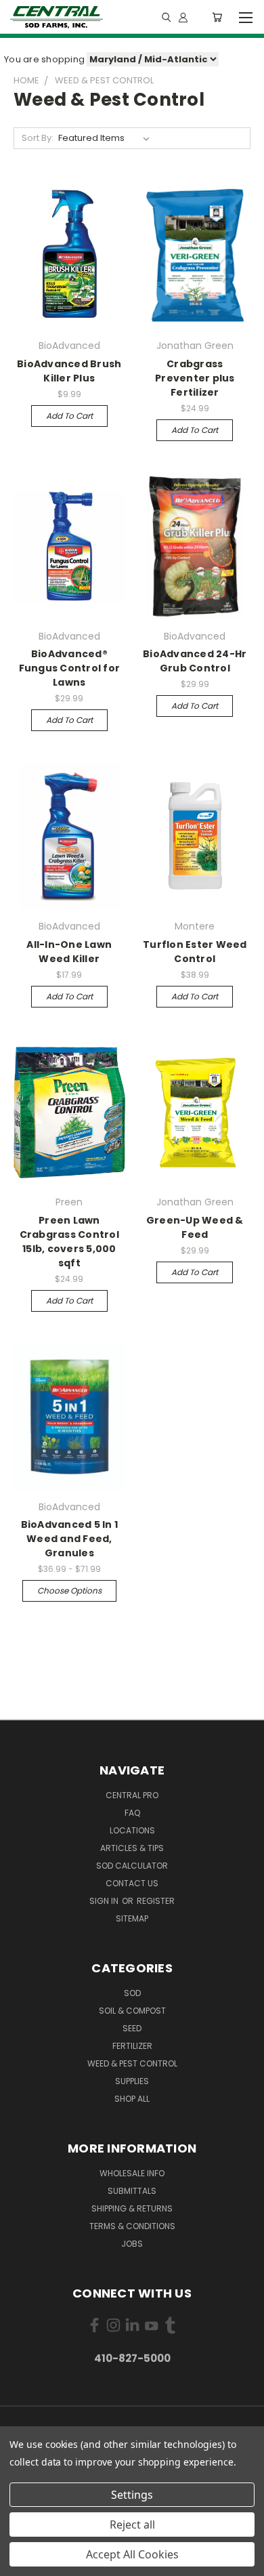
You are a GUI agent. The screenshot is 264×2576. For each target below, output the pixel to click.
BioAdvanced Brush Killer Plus (69, 371)
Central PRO (132, 1795)
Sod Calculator (132, 1866)
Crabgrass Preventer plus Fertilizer (195, 378)
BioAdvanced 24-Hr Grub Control (195, 661)
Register (156, 1901)
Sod (132, 1993)
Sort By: (38, 138)
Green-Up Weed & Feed (195, 1227)
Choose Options (69, 1591)
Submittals (132, 2191)
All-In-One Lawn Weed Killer (69, 952)
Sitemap (132, 1918)
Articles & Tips (132, 1848)
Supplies (132, 2081)
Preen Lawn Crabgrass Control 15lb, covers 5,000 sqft (69, 1242)
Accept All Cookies (132, 2554)
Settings (132, 2495)
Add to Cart (69, 416)
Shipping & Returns (132, 2208)
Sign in (105, 1901)
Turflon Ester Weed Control (195, 952)
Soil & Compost (132, 2011)
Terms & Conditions (132, 2226)
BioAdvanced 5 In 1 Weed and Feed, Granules (70, 1539)
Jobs (132, 2244)
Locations (132, 1830)
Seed (132, 2028)
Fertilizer (132, 2046)
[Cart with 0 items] (217, 17)
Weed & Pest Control (132, 2063)
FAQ (132, 1813)
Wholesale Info (132, 2173)
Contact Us (132, 1883)
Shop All (132, 2099)
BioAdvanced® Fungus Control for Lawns (70, 668)
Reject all (132, 2525)
